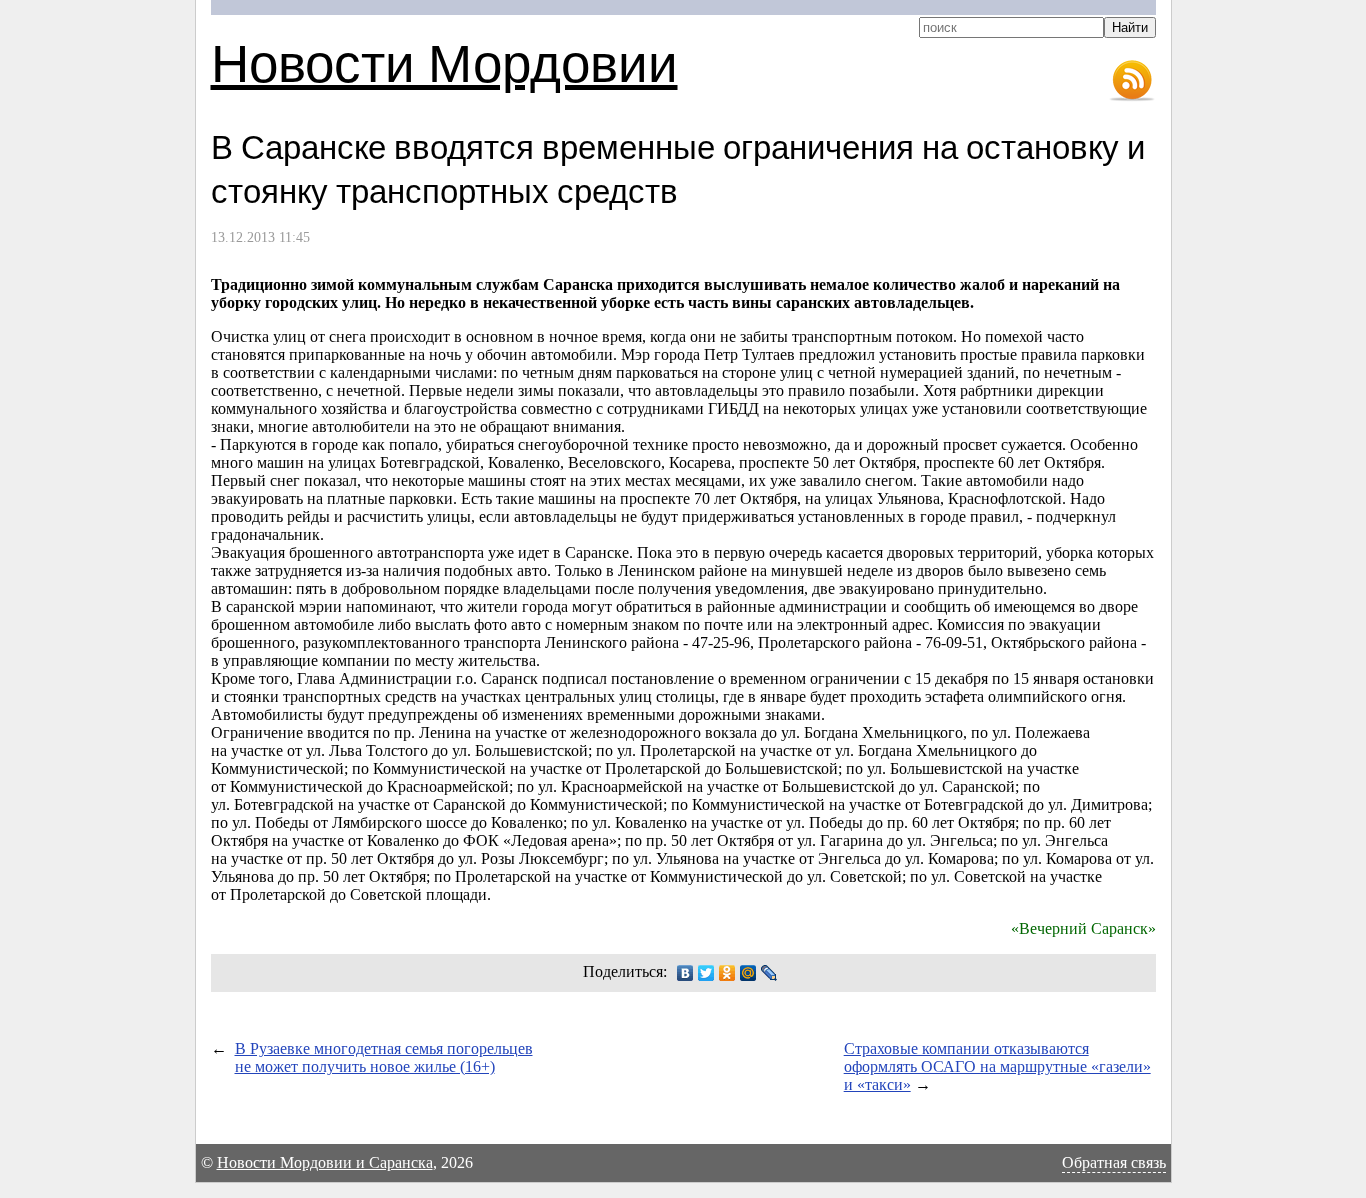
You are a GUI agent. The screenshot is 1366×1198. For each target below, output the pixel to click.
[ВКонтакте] (685, 973)
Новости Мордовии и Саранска (325, 1162)
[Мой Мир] (748, 973)
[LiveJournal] (769, 973)
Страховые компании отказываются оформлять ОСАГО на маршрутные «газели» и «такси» (997, 1066)
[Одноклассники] (727, 973)
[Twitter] (706, 973)
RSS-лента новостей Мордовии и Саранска (1132, 81)
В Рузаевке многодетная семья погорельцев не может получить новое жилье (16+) (384, 1057)
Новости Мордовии (444, 61)
